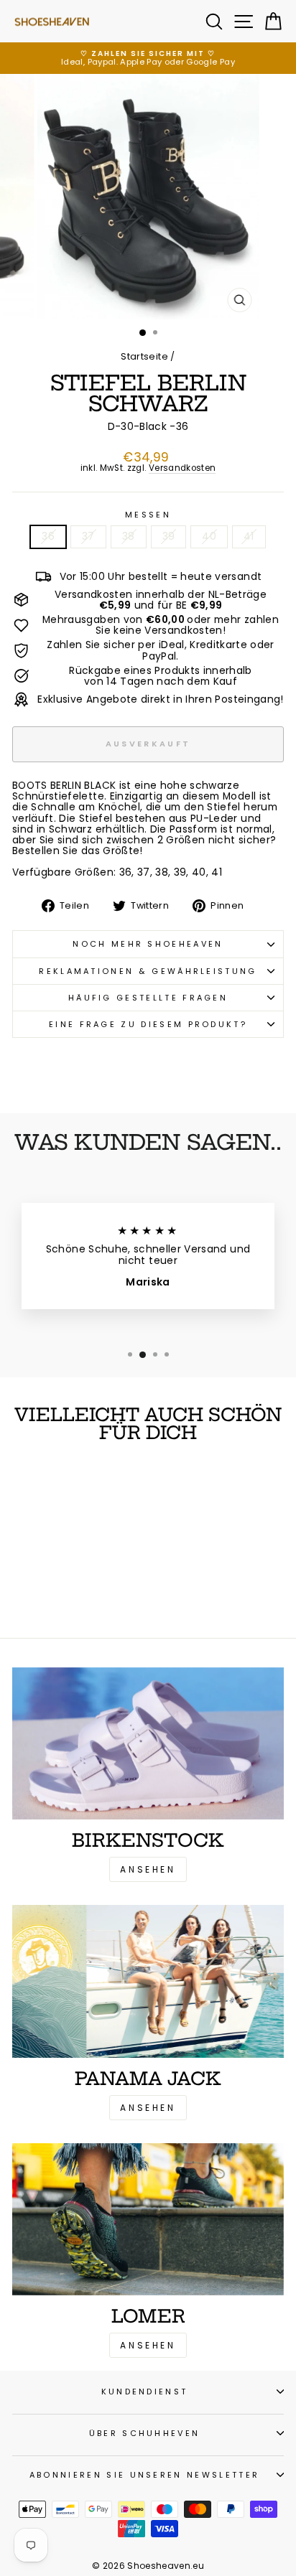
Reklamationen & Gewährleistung (148, 971)
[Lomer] (148, 2220)
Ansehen (148, 1869)
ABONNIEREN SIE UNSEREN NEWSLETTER (144, 2475)
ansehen (148, 2108)
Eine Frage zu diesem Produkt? (148, 1024)
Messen (148, 515)
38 (129, 537)
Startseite (144, 356)
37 (88, 537)
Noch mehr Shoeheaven (148, 944)
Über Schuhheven (145, 2433)
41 (249, 537)
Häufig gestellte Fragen (148, 998)
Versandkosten (182, 469)
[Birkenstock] (148, 1744)
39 (169, 537)
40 (209, 537)
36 (48, 537)
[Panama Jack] (148, 1981)
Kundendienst (145, 2392)
